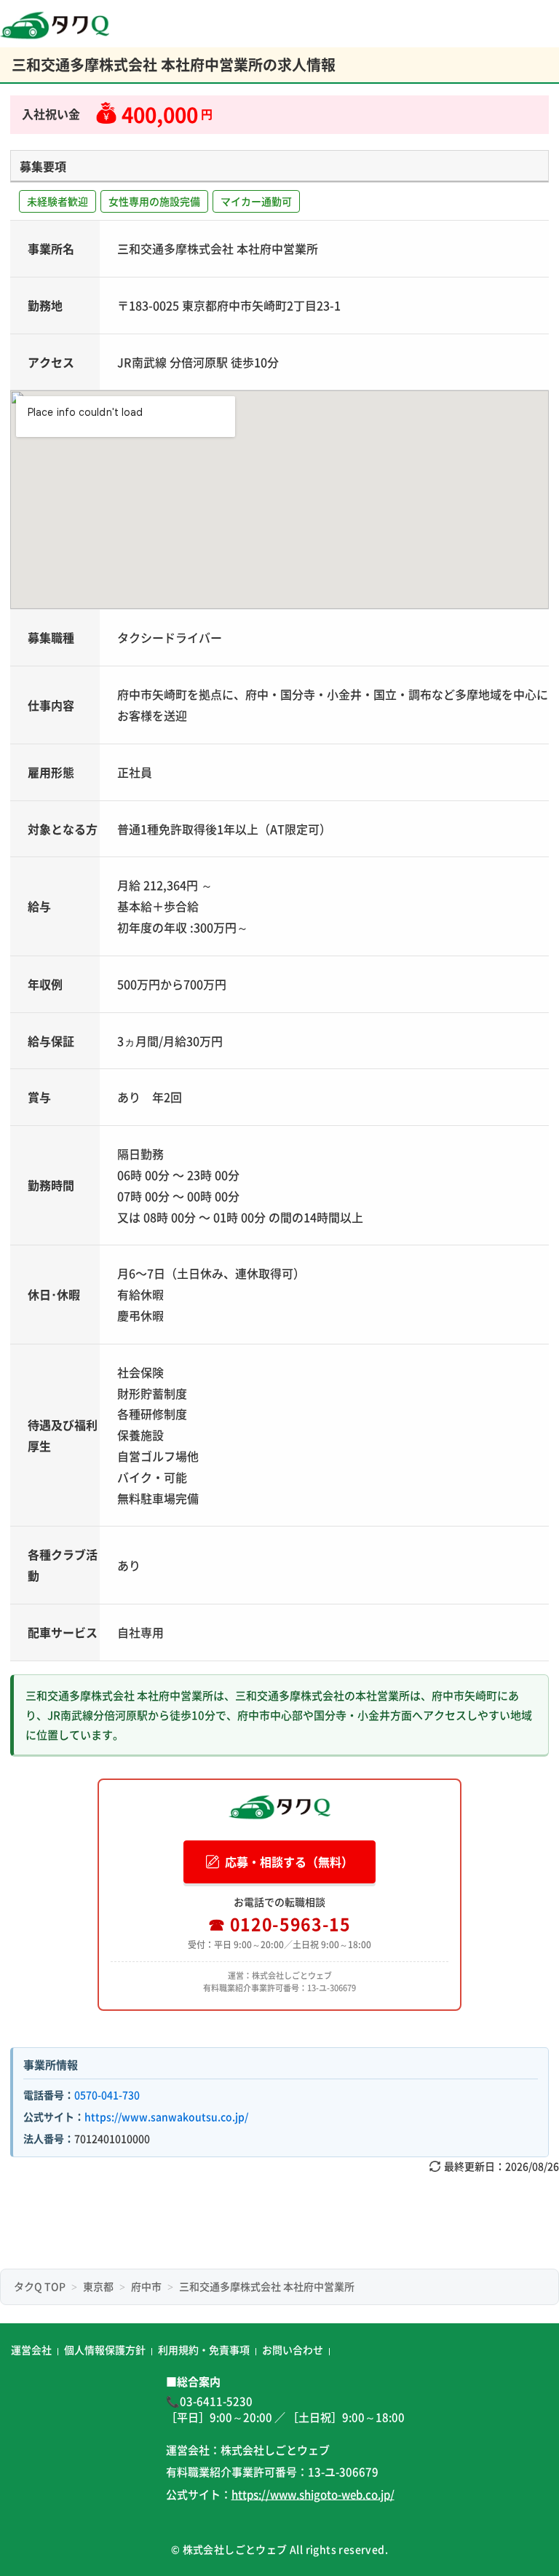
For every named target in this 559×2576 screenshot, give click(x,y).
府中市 (146, 2286)
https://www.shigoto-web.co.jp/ (313, 2494)
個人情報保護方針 (105, 2349)
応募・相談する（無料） (289, 1862)
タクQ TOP (40, 2286)
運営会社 (31, 2349)
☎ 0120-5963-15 (279, 1923)
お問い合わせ (293, 2349)
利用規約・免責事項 (204, 2349)
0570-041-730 (107, 2095)
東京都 (98, 2286)
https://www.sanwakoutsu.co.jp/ (166, 2116)
